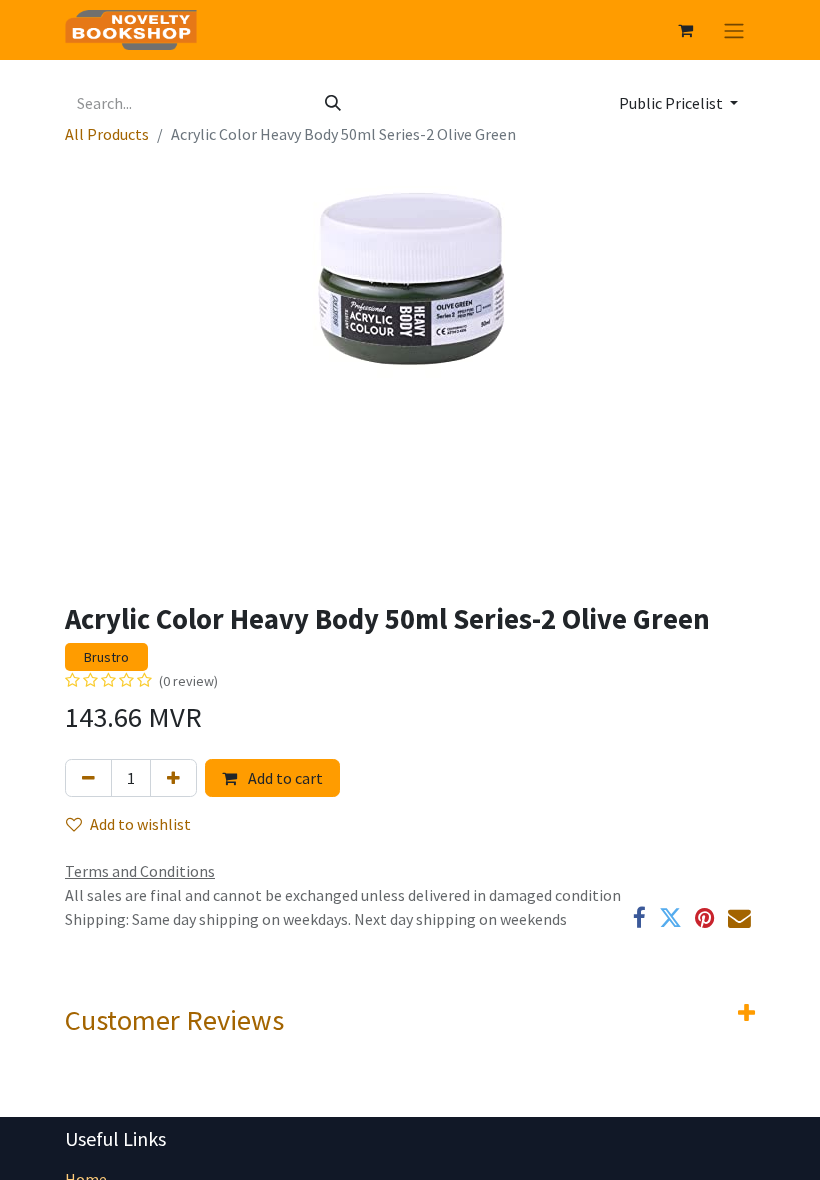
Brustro (106, 657)
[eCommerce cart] (685, 30)
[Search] (333, 103)
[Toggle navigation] (734, 30)
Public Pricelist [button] (672, 103)
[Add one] (173, 778)
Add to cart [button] (284, 778)
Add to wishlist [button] (140, 824)
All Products (107, 134)
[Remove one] (88, 778)
